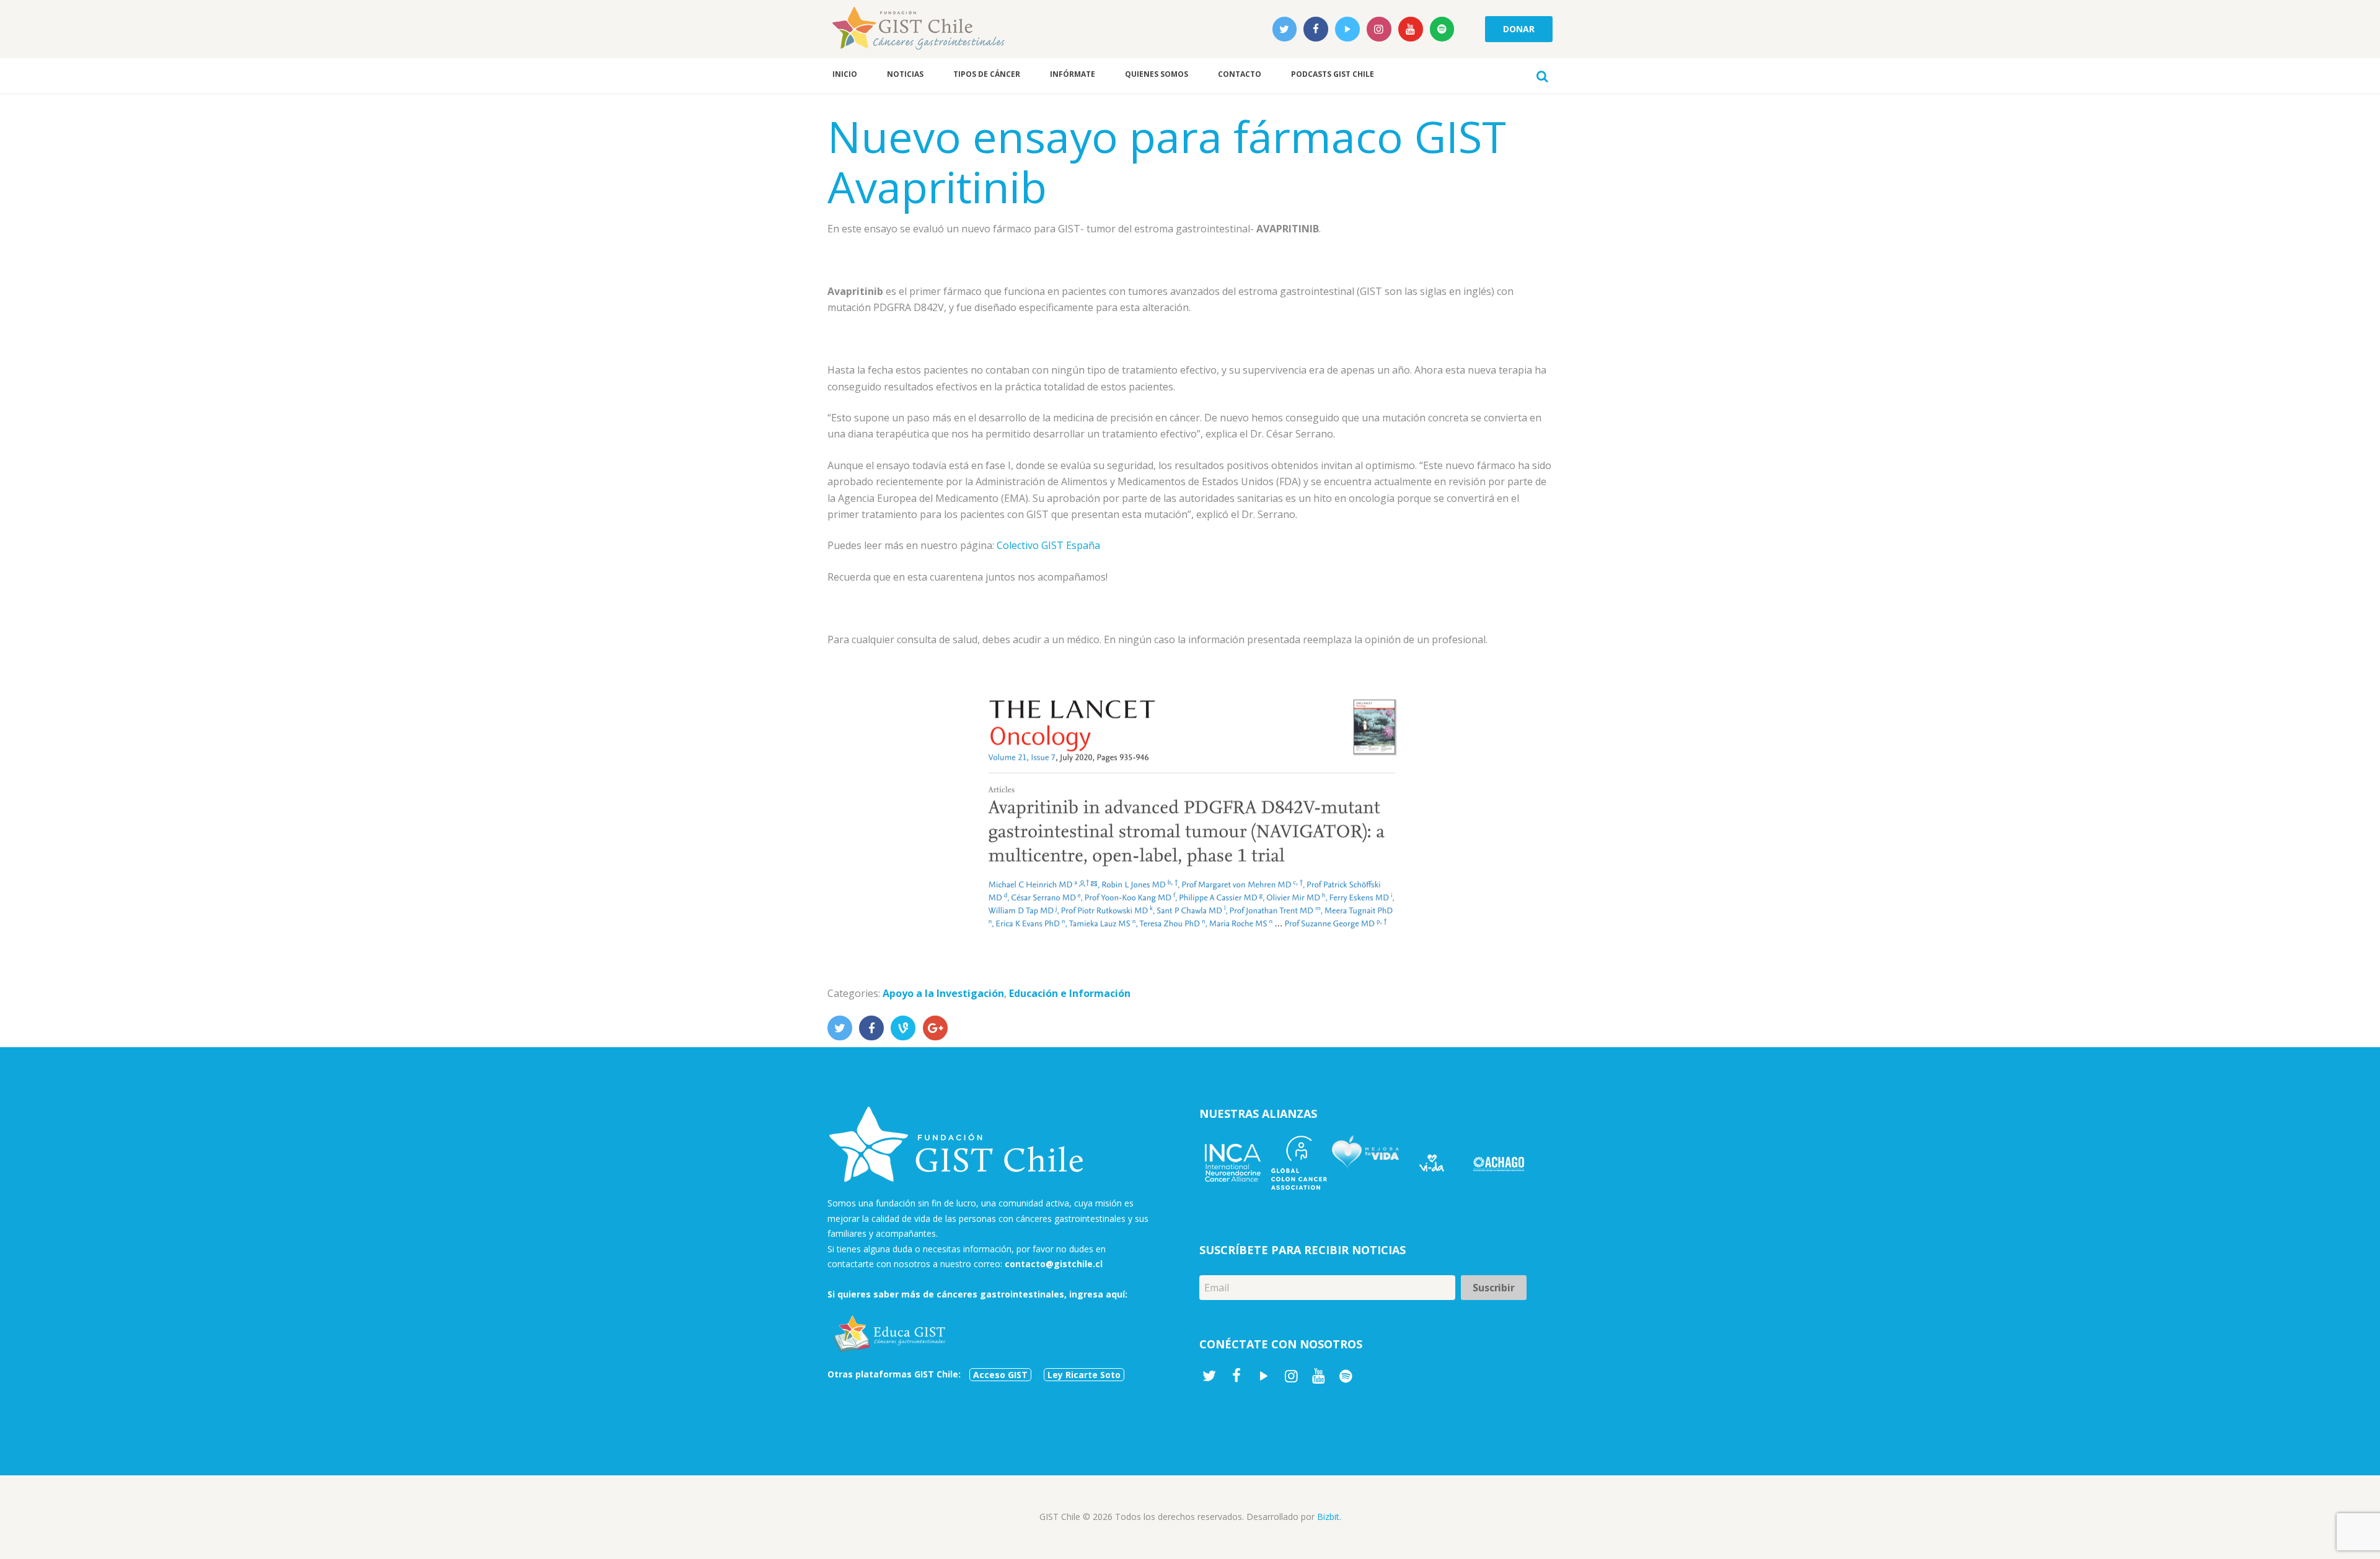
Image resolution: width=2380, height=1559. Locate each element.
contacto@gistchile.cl (1054, 1264)
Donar (1518, 29)
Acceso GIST (1000, 1375)
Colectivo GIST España (1048, 545)
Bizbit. (1329, 1517)
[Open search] (1542, 76)
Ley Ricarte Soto (1084, 1375)
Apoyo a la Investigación (943, 993)
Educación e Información (1070, 993)
